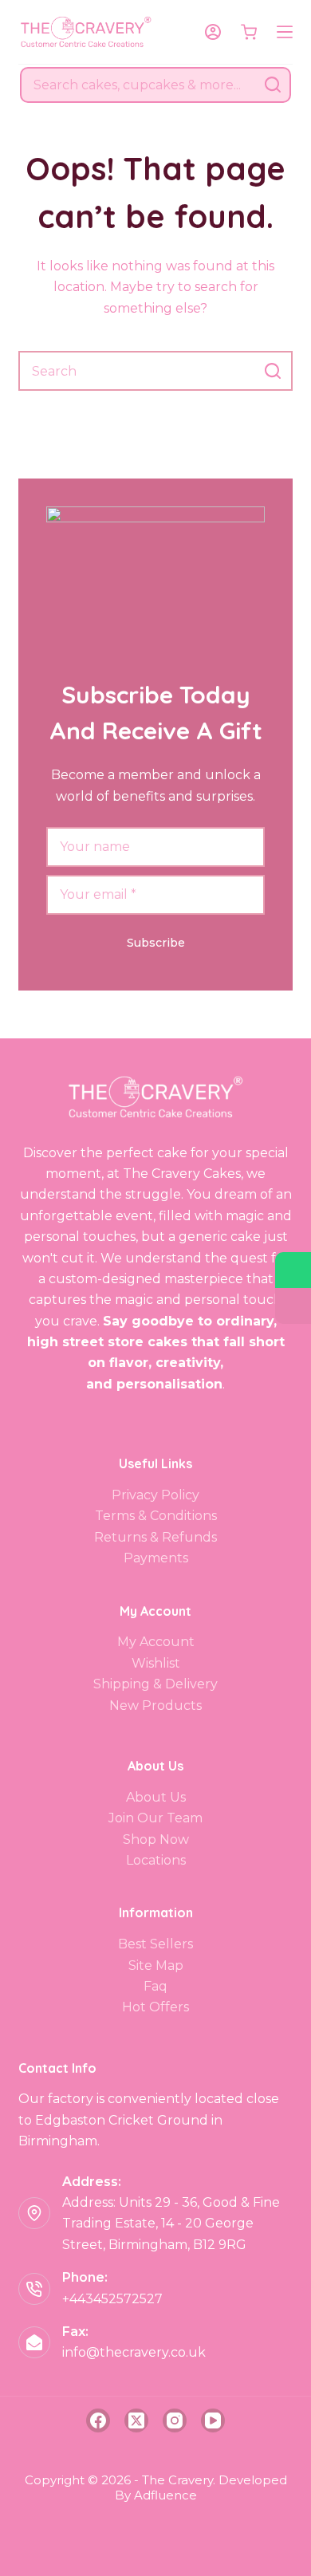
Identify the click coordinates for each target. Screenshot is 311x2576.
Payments (156, 1558)
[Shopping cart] (249, 32)
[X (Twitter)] (136, 2420)
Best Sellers (155, 1944)
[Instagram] (175, 2420)
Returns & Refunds (155, 1537)
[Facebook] (98, 2420)
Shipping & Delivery (155, 1684)
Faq (155, 1986)
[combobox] (139, 85)
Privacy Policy (155, 1495)
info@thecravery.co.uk (134, 2352)
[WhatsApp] (293, 1270)
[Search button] (273, 85)
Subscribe (156, 943)
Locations (156, 1860)
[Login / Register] (213, 32)
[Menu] (285, 32)
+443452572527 (112, 2299)
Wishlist (156, 1663)
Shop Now (156, 1839)
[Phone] (293, 1306)
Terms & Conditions (156, 1516)
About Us (156, 1797)
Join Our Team (155, 1818)
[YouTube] (213, 2420)
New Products (155, 1706)
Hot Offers (155, 2007)
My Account (156, 1642)
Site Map (156, 1965)
